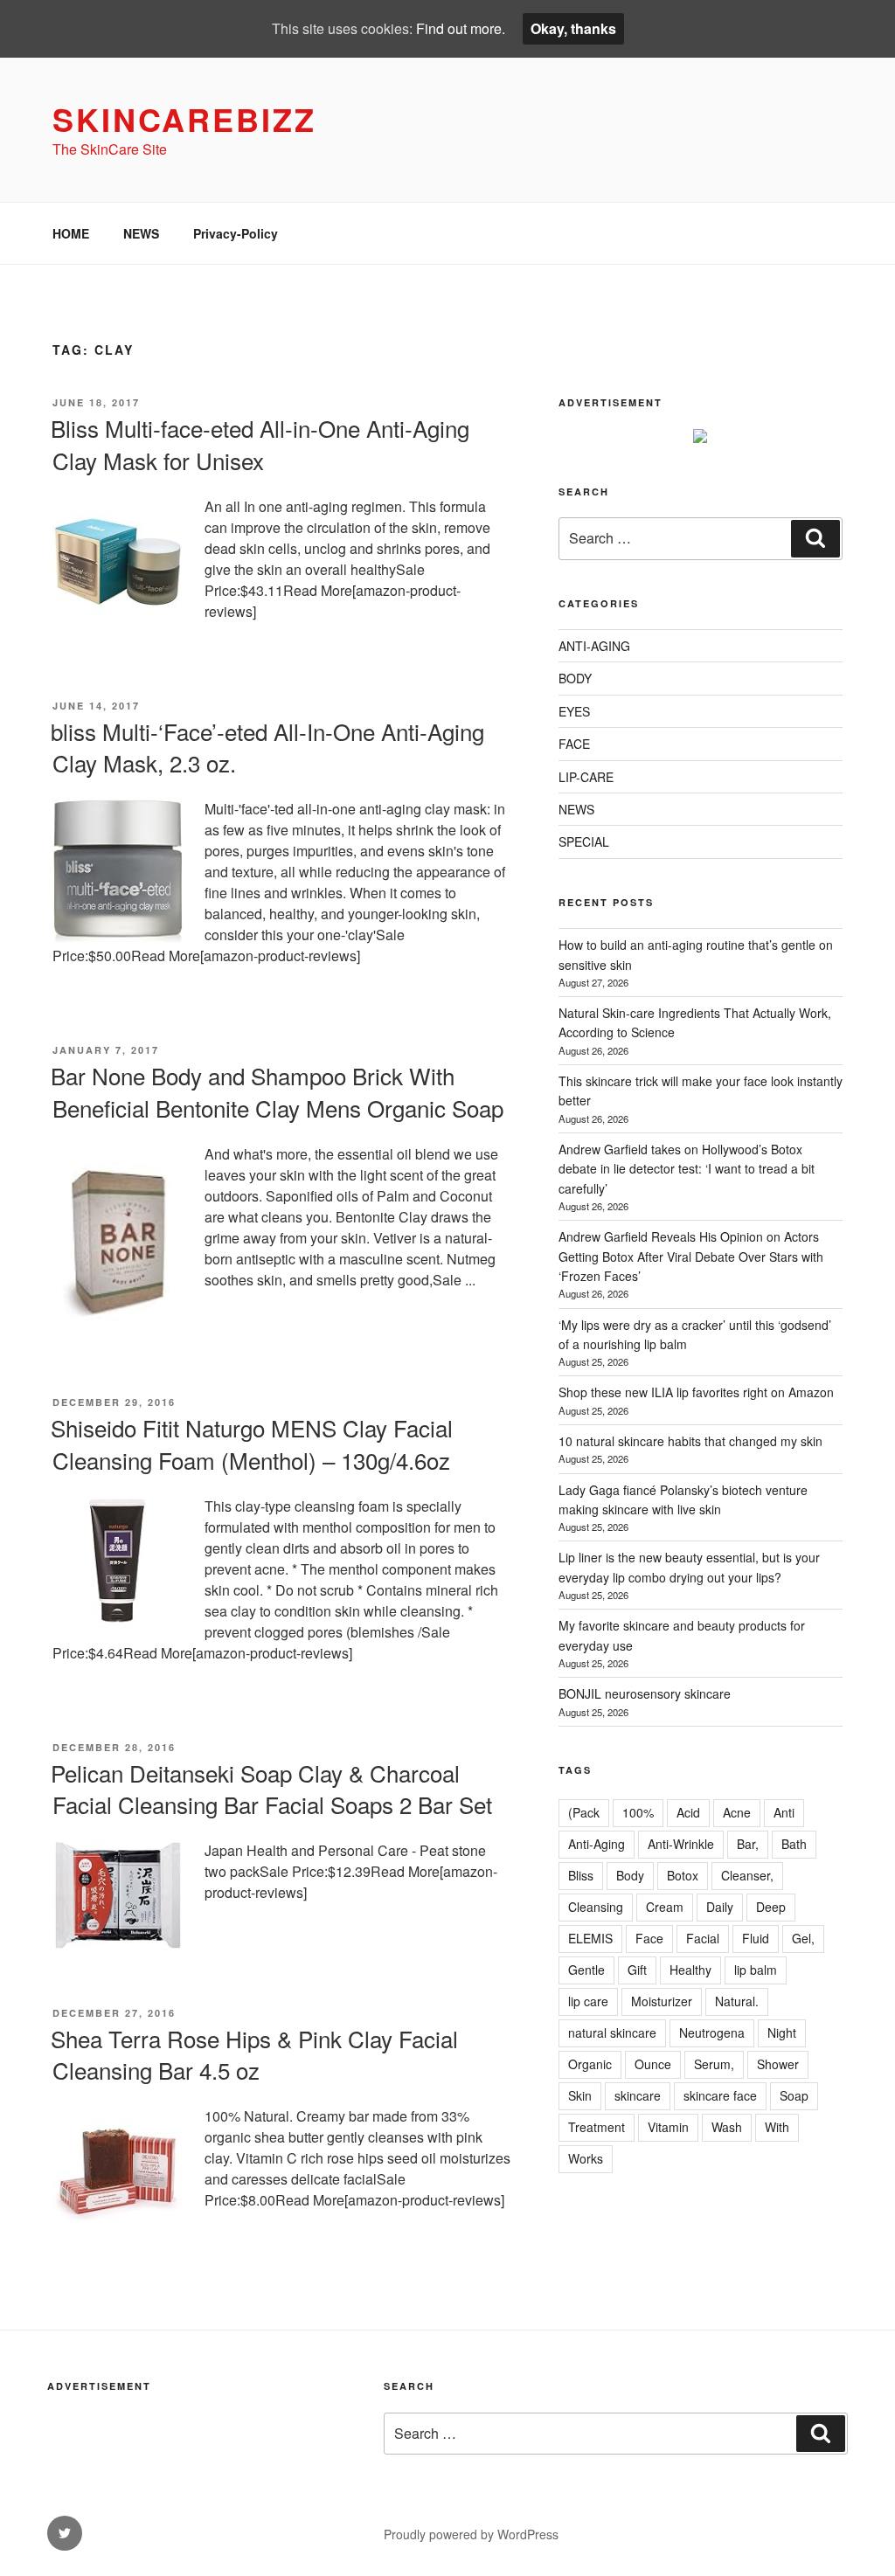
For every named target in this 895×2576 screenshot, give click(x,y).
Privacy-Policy (236, 233)
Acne (737, 1812)
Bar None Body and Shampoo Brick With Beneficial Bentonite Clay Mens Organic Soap (277, 1091)
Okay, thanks (573, 28)
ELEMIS (590, 1938)
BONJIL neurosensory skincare (645, 1693)
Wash (727, 2127)
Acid (688, 1812)
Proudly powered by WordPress (471, 2534)
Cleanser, (747, 1875)
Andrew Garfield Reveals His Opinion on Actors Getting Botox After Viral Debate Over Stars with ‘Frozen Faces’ (691, 1256)
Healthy (690, 1970)
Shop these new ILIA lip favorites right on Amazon (696, 1392)
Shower (778, 2064)
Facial (703, 1938)
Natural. (737, 2001)
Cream (665, 1907)
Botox (683, 1875)
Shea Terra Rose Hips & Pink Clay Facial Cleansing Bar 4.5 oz (254, 2054)
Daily (720, 1907)
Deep (771, 1907)
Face (649, 1938)
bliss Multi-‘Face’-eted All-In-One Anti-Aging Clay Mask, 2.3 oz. (267, 747)
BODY (575, 678)
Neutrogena (712, 2032)
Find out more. (461, 28)
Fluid (756, 1938)
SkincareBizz (184, 119)
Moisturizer (662, 2001)
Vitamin (668, 2127)
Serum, (714, 2064)
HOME (71, 233)
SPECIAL (584, 841)
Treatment (597, 2127)
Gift (637, 1970)
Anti (784, 1812)
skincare (638, 2095)
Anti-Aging (597, 1844)
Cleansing (596, 1907)
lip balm (756, 1970)
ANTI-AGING (594, 646)
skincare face (720, 2095)
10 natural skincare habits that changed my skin (690, 1441)
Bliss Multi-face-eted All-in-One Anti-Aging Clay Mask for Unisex (260, 443)
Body (630, 1875)
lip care (588, 2001)
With (777, 2127)
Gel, (803, 1938)
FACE (574, 744)
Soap (794, 2095)
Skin (580, 2095)
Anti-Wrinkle (681, 1844)
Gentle (586, 1970)
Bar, (748, 1844)
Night (782, 2032)
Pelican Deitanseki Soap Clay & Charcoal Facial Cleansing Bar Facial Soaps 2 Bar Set (271, 1788)
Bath (794, 1844)
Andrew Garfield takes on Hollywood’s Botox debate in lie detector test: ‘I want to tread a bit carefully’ (687, 1169)
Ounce (653, 2064)
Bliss (581, 1875)
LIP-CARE (586, 777)
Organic (590, 2064)
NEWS (141, 233)
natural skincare (612, 2032)
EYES (574, 711)
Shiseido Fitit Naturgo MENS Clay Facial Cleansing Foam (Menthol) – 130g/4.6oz (252, 1443)
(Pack (584, 1812)
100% (638, 1812)
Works (586, 2158)
